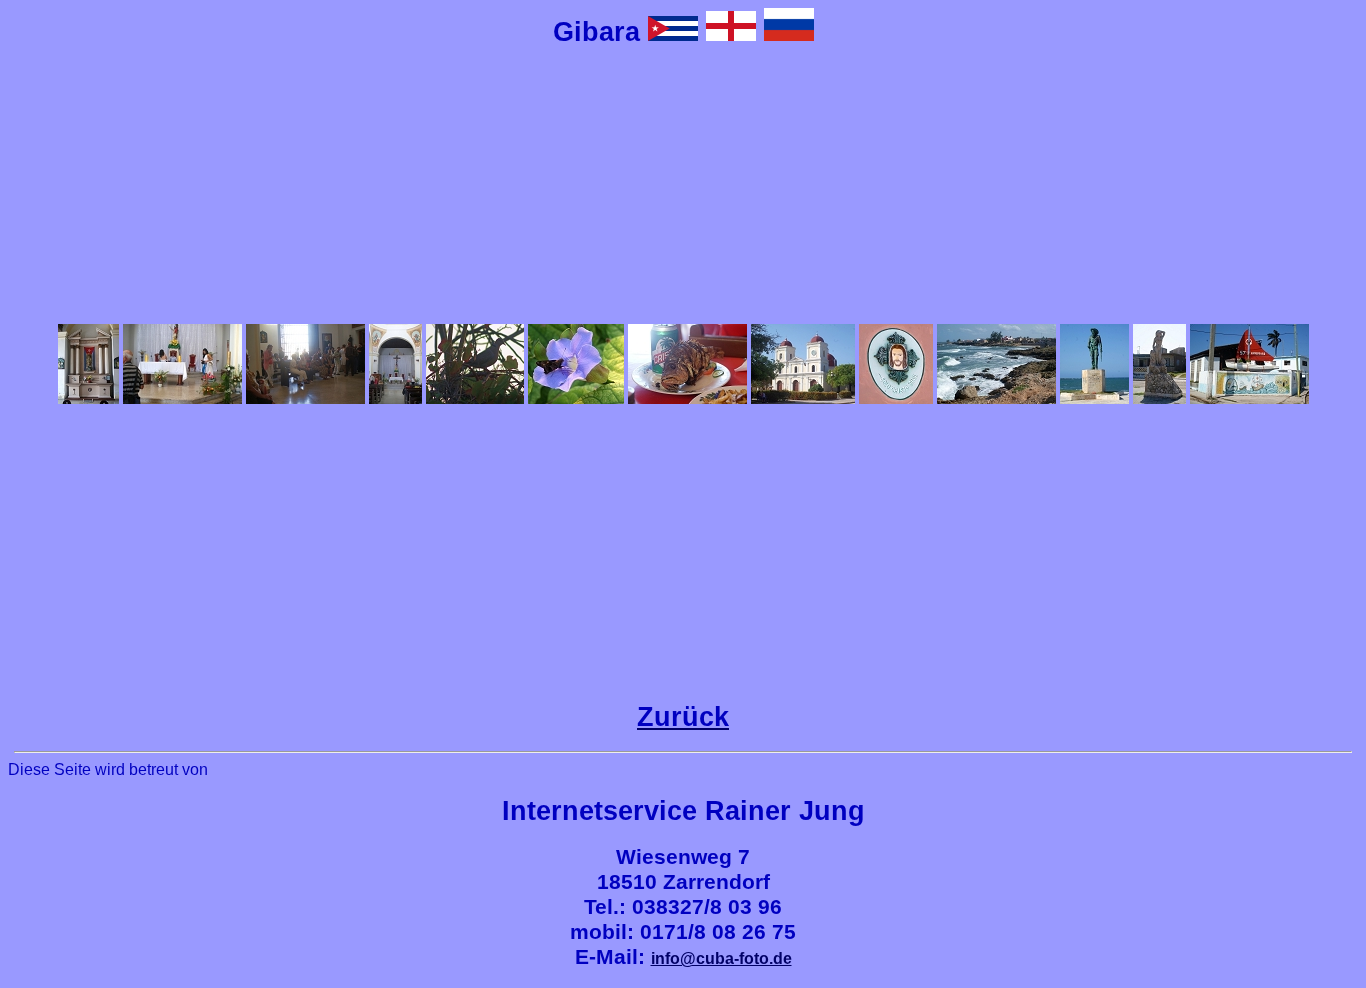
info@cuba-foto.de (721, 958)
